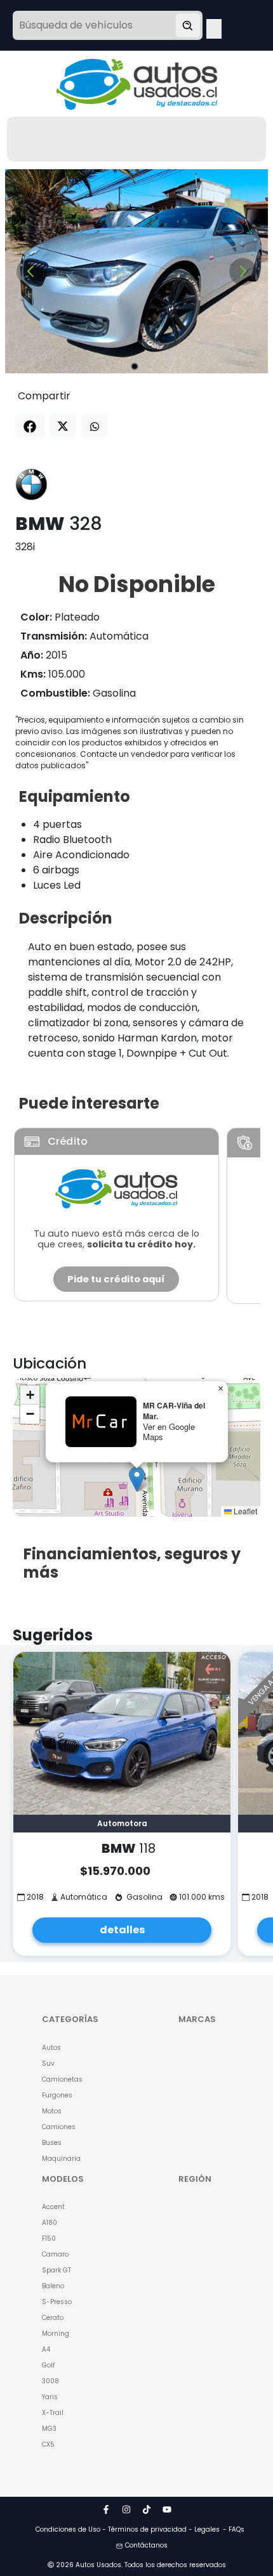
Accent (53, 2207)
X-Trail (53, 2413)
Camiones (59, 2127)
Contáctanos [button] (146, 2545)
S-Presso (57, 2302)
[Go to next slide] (243, 272)
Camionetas (62, 2079)
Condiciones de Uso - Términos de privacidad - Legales (128, 2529)
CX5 (48, 2444)
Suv (48, 2064)
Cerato (53, 2318)
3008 (50, 2381)
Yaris (50, 2397)
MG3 (49, 2429)
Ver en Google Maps (169, 1432)
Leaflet (244, 1511)
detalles (122, 1930)
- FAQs (234, 2529)
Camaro (55, 2254)
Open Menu (214, 27)
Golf (48, 2365)
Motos (52, 2111)
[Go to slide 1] (135, 366)
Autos (51, 2048)
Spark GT (57, 2270)
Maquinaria (61, 2159)
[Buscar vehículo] (188, 25)
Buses (52, 2143)
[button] (137, 1479)
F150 (49, 2238)
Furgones (57, 2095)
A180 (50, 2223)
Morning (56, 2334)
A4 (46, 2349)
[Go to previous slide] (30, 272)
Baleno (53, 2286)
